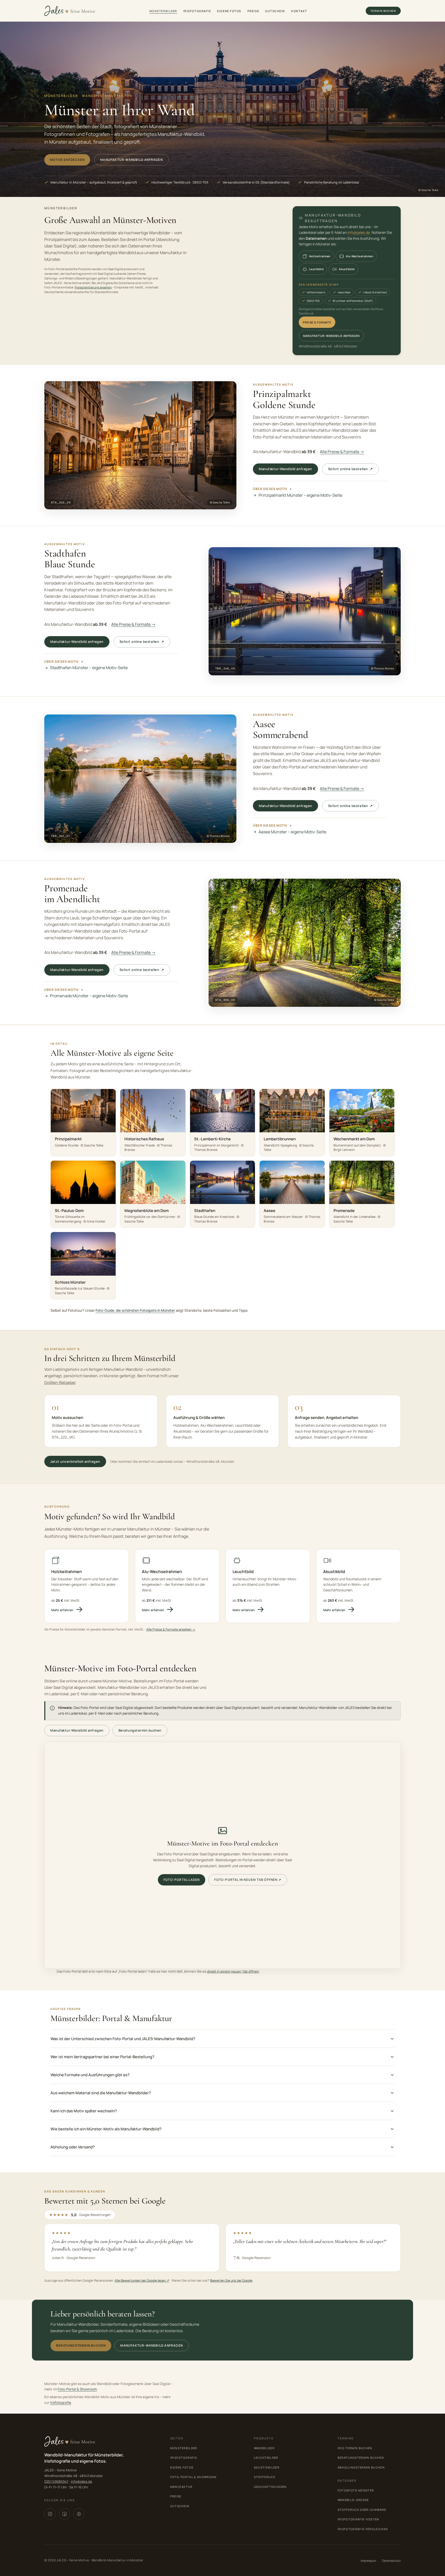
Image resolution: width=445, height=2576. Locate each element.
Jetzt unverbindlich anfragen (75, 1461)
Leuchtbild (316, 269)
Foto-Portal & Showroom (77, 2389)
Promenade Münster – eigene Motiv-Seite (89, 996)
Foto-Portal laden (182, 1880)
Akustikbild (347, 269)
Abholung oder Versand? (73, 2147)
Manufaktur (181, 2487)
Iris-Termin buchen (355, 2448)
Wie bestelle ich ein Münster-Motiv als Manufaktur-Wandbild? (106, 2129)
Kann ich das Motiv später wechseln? (84, 2111)
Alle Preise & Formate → (342, 452)
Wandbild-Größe (353, 2500)
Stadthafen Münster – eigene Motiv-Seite (89, 668)
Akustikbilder (267, 2467)
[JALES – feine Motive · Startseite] (70, 11)
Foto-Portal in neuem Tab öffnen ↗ (248, 1880)
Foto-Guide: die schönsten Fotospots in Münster (135, 1310)
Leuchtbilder (266, 2458)
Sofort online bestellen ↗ (350, 469)
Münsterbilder (163, 11)
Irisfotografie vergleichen (363, 2529)
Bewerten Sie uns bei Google (231, 2280)
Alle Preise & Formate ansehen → (171, 1629)
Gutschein (275, 11)
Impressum (368, 2561)
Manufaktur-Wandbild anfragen (131, 160)
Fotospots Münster (356, 2490)
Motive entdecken (67, 160)
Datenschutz (391, 2561)
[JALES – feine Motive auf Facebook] (64, 2514)
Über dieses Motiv (270, 489)
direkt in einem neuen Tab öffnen (233, 1971)
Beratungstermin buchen (140, 1730)
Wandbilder (264, 2448)
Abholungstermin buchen (361, 2467)
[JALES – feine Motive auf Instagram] (50, 2514)
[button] (140, 445)
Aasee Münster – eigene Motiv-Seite (292, 832)
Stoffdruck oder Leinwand (362, 2510)
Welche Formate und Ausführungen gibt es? (90, 2075)
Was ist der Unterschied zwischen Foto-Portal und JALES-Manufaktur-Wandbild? (123, 2039)
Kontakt (299, 11)
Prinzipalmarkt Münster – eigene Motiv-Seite (300, 495)
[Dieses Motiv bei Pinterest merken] (228, 389)
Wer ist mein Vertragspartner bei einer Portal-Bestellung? (102, 2057)
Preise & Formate (317, 322)
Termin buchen (383, 11)
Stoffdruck (265, 2477)
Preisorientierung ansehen (93, 287)
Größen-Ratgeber (60, 1382)
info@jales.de (359, 232)
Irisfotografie (197, 11)
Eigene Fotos (229, 11)
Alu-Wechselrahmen (360, 256)
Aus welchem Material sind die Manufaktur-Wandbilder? (101, 2093)
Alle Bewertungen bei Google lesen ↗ (142, 2280)
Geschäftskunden (270, 2487)
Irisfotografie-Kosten (358, 2519)
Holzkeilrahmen (320, 256)
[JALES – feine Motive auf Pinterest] (79, 2514)
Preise (253, 11)
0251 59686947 (56, 2481)
